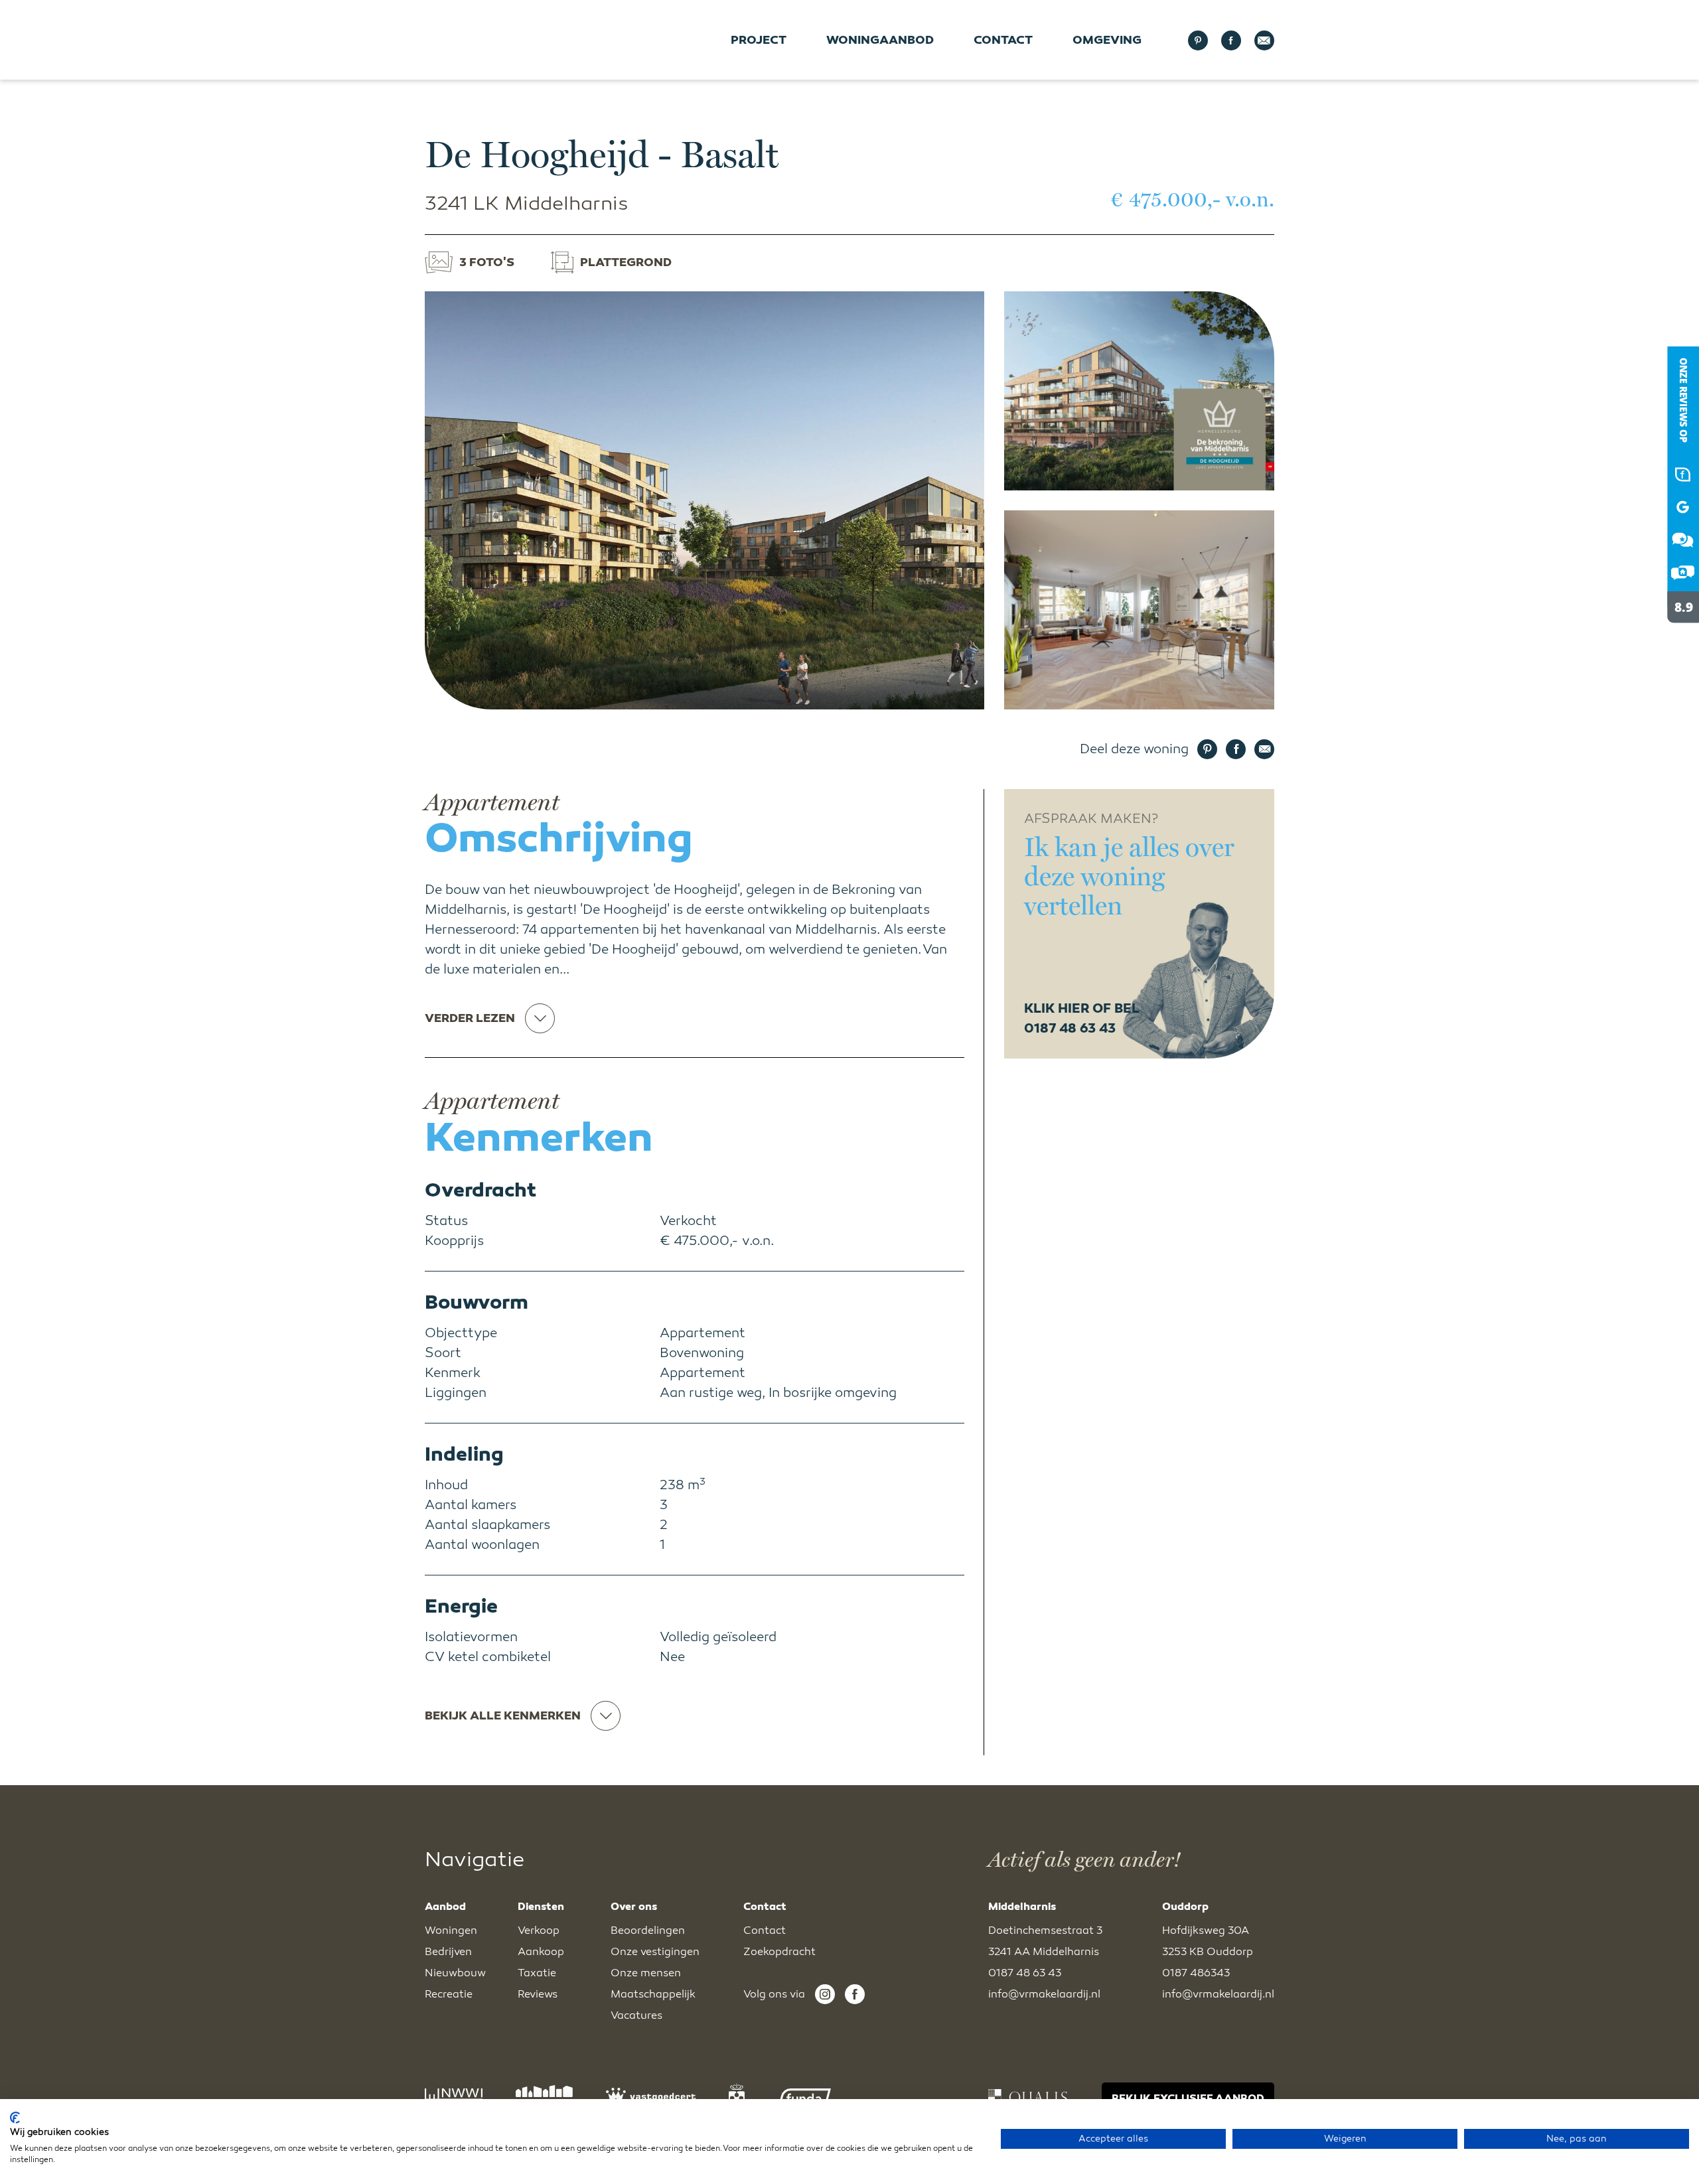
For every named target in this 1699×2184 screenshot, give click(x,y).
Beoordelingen (648, 1930)
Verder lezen (470, 1018)
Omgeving (1107, 40)
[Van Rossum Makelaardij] (1672, 634)
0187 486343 (1196, 1973)
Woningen (451, 1930)
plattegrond (626, 262)
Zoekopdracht (779, 1952)
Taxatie (537, 1973)
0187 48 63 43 (1025, 1973)
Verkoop (539, 1930)
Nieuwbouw (455, 1973)
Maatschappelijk (653, 1994)
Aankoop (541, 1952)
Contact (1003, 40)
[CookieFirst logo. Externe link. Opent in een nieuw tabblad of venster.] (15, 2118)
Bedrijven (448, 1952)
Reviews (538, 1994)
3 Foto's (487, 262)
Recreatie (449, 1994)
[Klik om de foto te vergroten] (704, 500)
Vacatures (636, 2015)
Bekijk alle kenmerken (503, 1715)
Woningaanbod (880, 40)
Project (759, 40)
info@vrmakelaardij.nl (1044, 1994)
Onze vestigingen (655, 1952)
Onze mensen (646, 1973)
